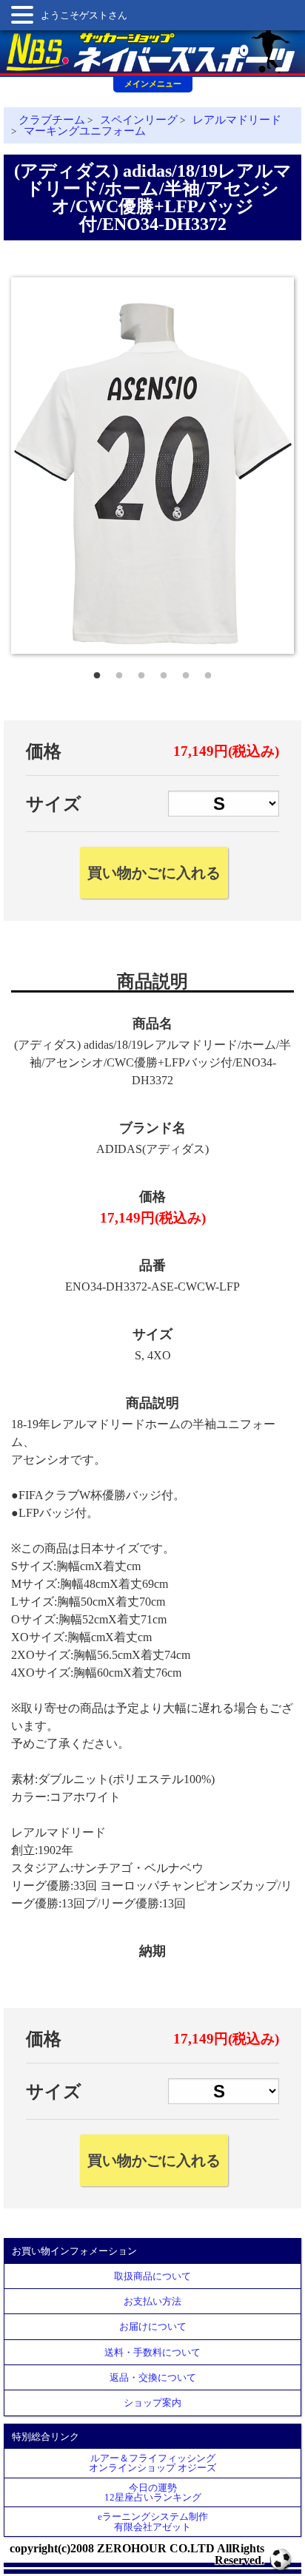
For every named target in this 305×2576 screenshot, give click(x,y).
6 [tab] (208, 672)
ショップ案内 (152, 2403)
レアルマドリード (237, 120)
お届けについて (153, 2326)
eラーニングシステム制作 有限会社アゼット (153, 2521)
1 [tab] (97, 672)
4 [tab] (164, 672)
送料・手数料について (152, 2352)
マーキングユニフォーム (85, 131)
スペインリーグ (139, 120)
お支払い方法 (152, 2301)
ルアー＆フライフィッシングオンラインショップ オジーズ (152, 2463)
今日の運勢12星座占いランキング (153, 2492)
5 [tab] (186, 672)
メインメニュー (153, 84)
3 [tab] (141, 672)
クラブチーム (52, 120)
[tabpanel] (152, 466)
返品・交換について (153, 2377)
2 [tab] (119, 672)
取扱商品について (152, 2276)
